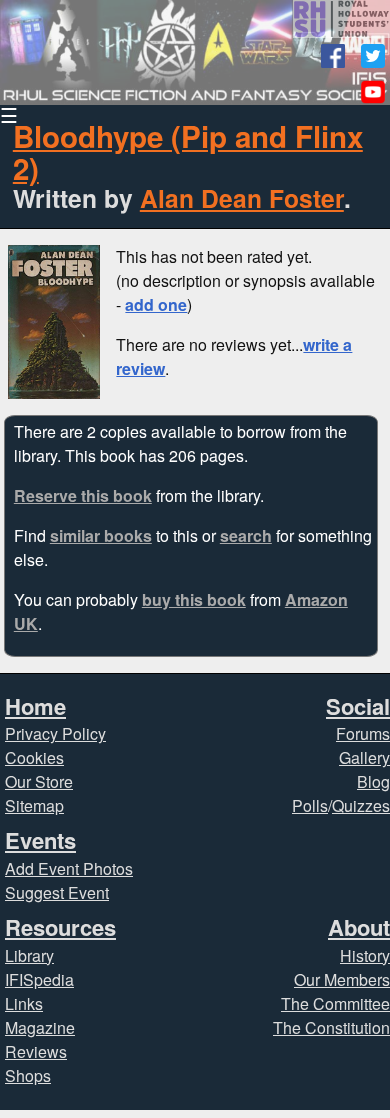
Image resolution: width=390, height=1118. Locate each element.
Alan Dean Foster (242, 198)
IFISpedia (39, 979)
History (365, 955)
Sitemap (34, 805)
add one (156, 304)
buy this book (194, 599)
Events (40, 840)
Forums (363, 733)
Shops (28, 1075)
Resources (60, 927)
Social (358, 706)
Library (29, 955)
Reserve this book (83, 495)
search (246, 535)
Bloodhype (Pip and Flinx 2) (188, 152)
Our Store (39, 781)
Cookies (34, 757)
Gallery (364, 757)
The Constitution (331, 1027)
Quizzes (361, 805)
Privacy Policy (55, 733)
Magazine (40, 1027)
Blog (373, 781)
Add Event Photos (69, 868)
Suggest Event (57, 892)
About (359, 927)
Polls (310, 805)
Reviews (36, 1051)
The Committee (335, 1003)
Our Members (342, 979)
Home (35, 706)
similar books (101, 535)
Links (24, 1003)
